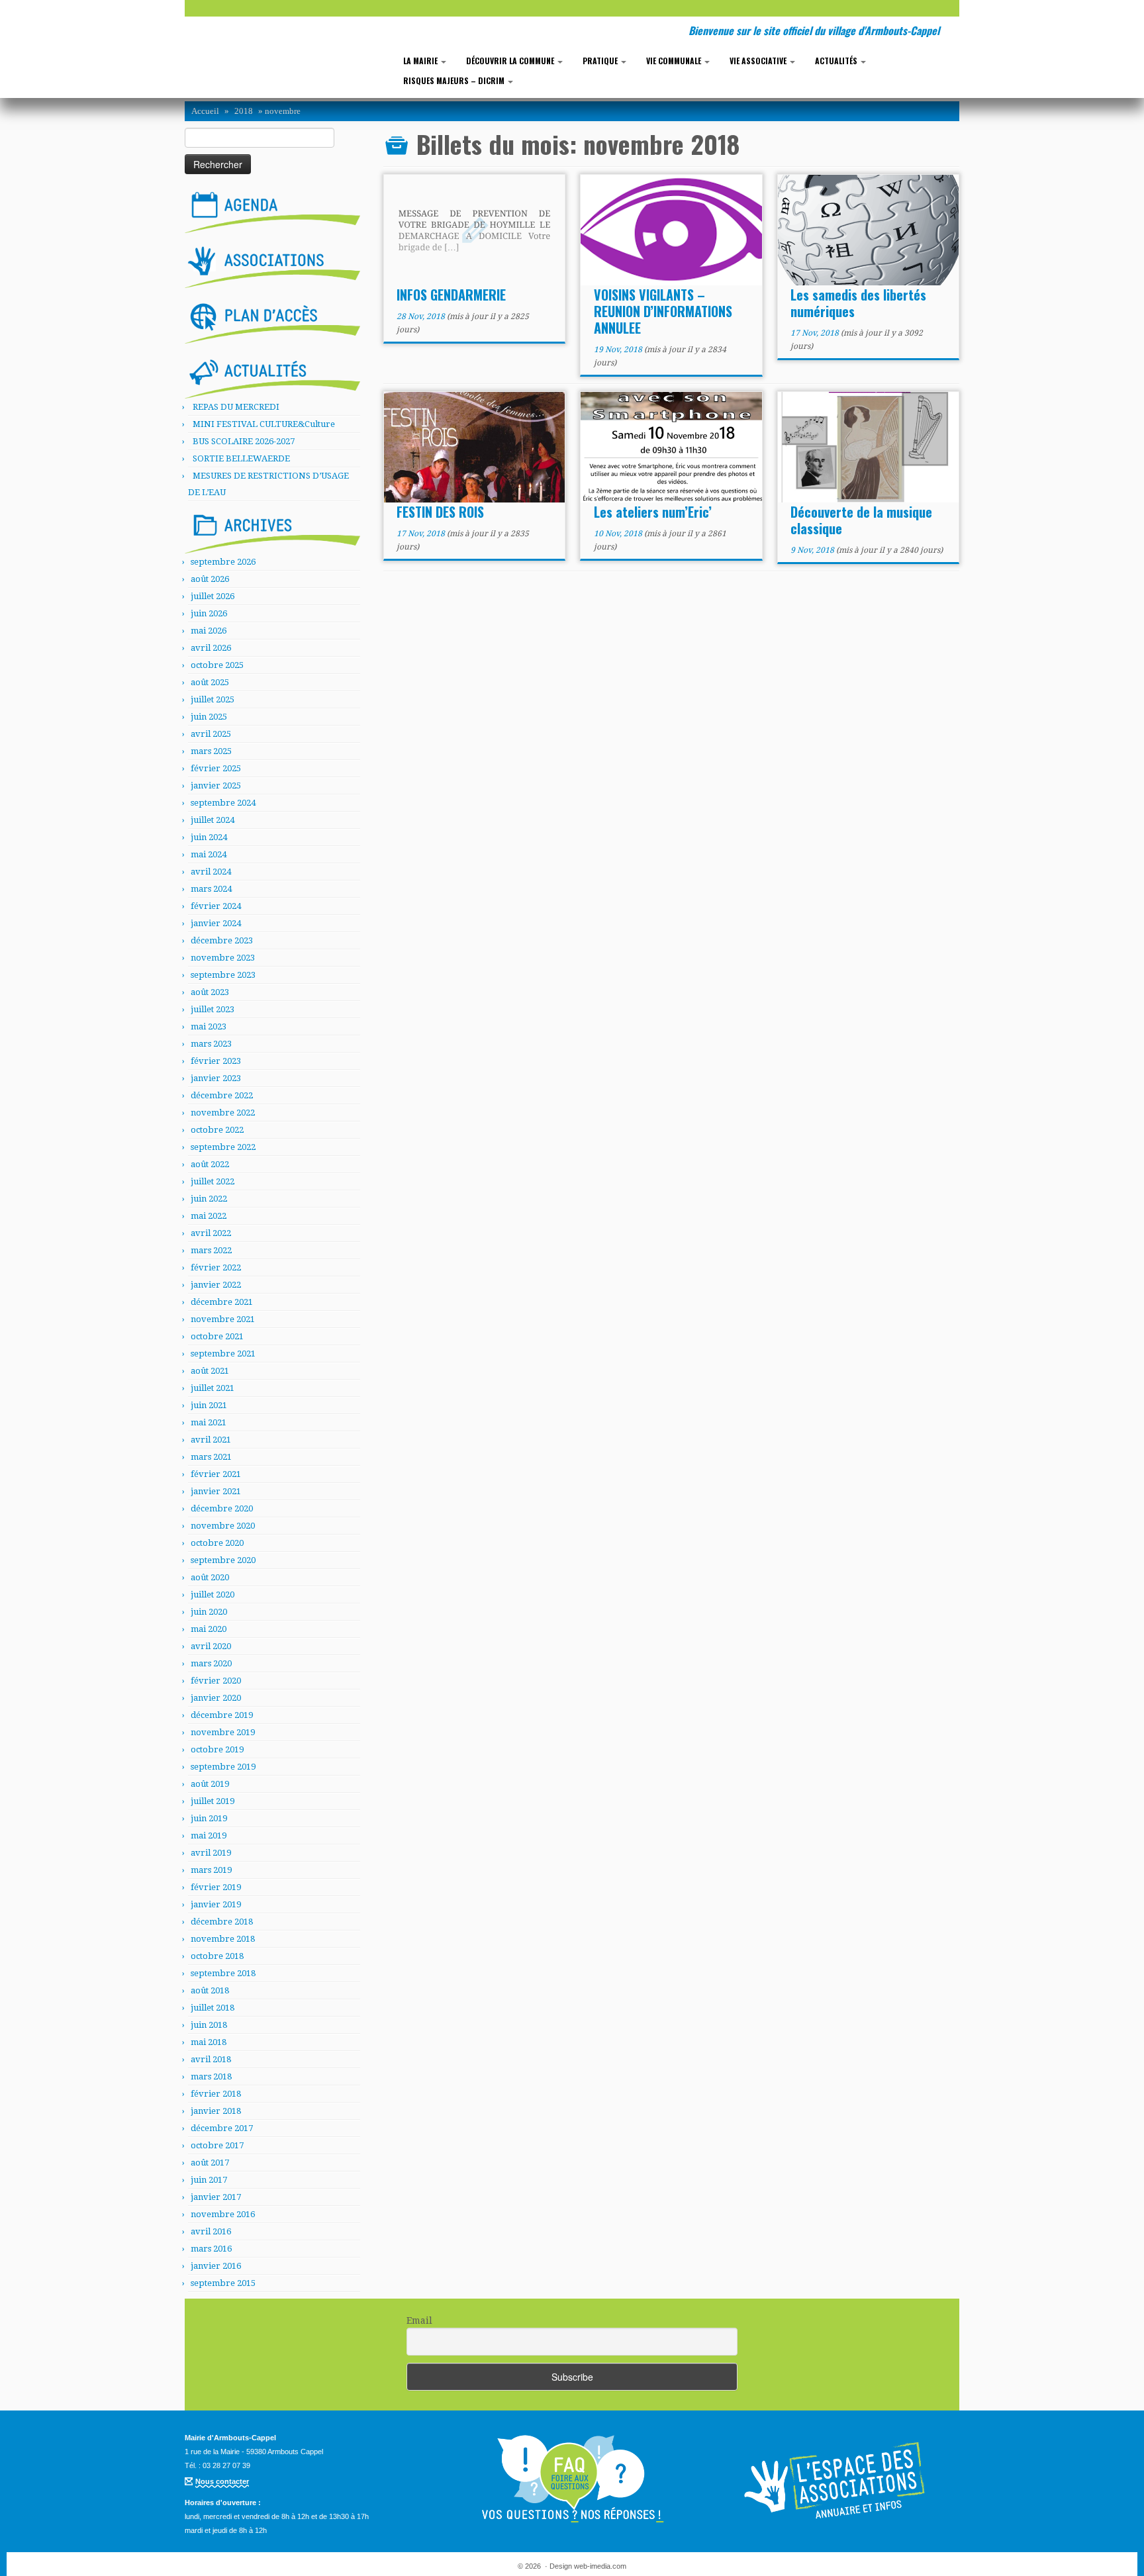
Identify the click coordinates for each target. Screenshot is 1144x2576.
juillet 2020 (213, 1595)
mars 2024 (211, 889)
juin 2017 (209, 2180)
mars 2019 (211, 1870)
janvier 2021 (216, 1491)
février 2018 (216, 2094)
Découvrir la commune (511, 61)
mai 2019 (209, 1836)
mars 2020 (211, 1663)
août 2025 (210, 682)
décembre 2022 (222, 1095)
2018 (244, 111)
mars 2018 (211, 2076)
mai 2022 (209, 1216)
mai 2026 (209, 631)
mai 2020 (209, 1629)
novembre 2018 (223, 1939)
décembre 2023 (222, 940)
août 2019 (210, 1784)
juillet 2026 (213, 596)
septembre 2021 (223, 1354)
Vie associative (759, 61)
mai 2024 (209, 854)
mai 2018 (209, 2042)
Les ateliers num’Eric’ (653, 512)
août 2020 (210, 1577)
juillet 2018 (213, 2008)
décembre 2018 (222, 1922)
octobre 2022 (217, 1130)
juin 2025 (209, 717)
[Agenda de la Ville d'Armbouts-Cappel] (272, 209)
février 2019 (216, 1887)
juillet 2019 (213, 1801)
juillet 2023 (213, 1009)
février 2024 (216, 906)
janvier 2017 (216, 2197)
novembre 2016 (223, 2214)
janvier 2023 (216, 1078)
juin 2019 (209, 1818)
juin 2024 (209, 837)
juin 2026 (209, 613)
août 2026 (210, 579)
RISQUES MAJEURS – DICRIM (455, 80)
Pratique (601, 61)
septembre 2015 (223, 2283)
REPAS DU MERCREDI (236, 407)
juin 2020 (209, 1612)
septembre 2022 (223, 1147)
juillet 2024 (213, 820)
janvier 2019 (216, 1904)
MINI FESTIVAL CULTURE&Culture (264, 424)
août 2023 (210, 992)
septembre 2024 (223, 803)
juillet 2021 (213, 1388)
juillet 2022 (213, 1181)
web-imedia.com (600, 2566)
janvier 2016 (216, 2266)
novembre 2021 (223, 1319)
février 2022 (216, 1267)
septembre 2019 (223, 1767)
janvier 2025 (216, 786)
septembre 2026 (223, 562)
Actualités (837, 61)
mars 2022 (211, 1250)
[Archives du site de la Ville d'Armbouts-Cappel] (272, 530)
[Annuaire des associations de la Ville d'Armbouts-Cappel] (837, 2479)
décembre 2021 (222, 1302)
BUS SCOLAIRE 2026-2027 (244, 441)
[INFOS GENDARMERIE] (474, 231)
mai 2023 (209, 1026)
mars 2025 (211, 751)
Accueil (205, 111)
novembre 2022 (223, 1113)
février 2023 (216, 1061)
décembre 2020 (222, 1508)
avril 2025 (211, 734)
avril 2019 (211, 1853)
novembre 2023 (223, 958)
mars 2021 (211, 1457)
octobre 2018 (217, 1956)
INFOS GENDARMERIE (451, 295)
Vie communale (675, 61)
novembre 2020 (223, 1526)
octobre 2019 (217, 1749)
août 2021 (210, 1371)
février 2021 (216, 1474)
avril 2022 (211, 1233)
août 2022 (210, 1164)
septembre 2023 (223, 975)
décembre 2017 (222, 2128)
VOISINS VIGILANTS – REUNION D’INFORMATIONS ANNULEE (663, 311)
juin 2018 (209, 2025)
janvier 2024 (216, 923)
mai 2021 (209, 1422)
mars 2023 (211, 1044)
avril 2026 (211, 648)
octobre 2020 (217, 1543)
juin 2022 (209, 1199)
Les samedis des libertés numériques (858, 303)
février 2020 (216, 1681)
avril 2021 (211, 1440)
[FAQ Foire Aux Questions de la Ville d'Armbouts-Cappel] (572, 2479)
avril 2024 (211, 872)
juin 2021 (209, 1405)
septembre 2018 (223, 1973)
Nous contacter (222, 2481)
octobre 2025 (217, 665)
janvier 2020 (216, 1698)
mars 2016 (211, 2249)
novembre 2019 (223, 1732)
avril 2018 (211, 2059)
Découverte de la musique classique (861, 520)
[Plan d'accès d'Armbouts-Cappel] (272, 320)
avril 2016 (211, 2231)
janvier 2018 (216, 2111)
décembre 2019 (222, 1715)
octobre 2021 (217, 1336)
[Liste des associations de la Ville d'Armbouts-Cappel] (272, 265)
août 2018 (210, 1990)
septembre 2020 (223, 1560)
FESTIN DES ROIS (440, 512)
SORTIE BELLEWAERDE (241, 458)
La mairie (421, 61)
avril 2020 (211, 1646)
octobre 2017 (217, 2145)
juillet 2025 (213, 699)
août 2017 (210, 2163)
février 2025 (216, 768)
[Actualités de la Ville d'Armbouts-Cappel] (272, 375)
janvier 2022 (216, 1285)
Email (419, 2320)
